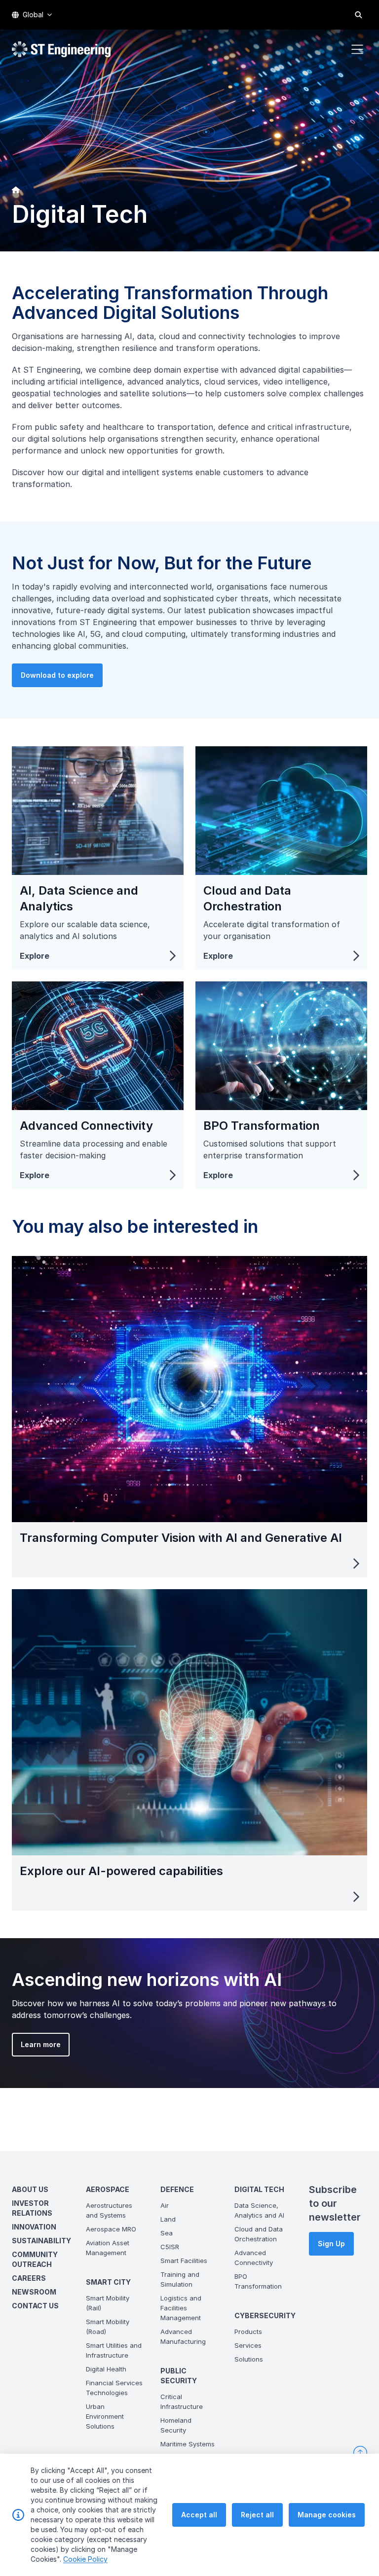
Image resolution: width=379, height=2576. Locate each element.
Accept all (199, 2515)
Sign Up (331, 2244)
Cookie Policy (85, 2559)
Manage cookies (327, 2515)
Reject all (257, 2515)
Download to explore (57, 675)
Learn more (41, 2044)
